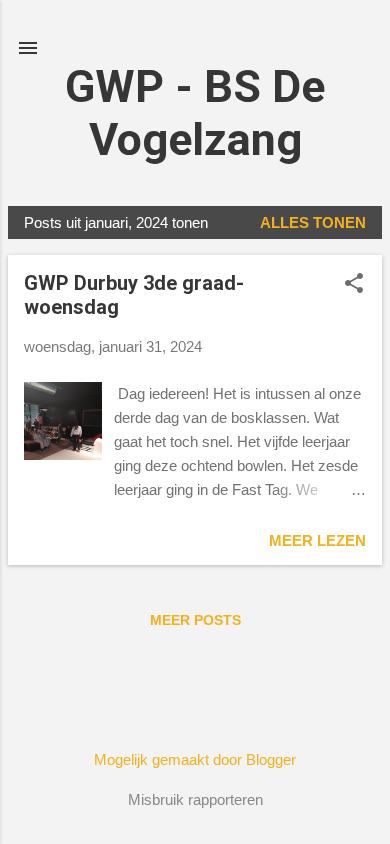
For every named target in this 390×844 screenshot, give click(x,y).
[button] (354, 284)
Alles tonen (313, 222)
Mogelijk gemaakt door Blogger (195, 759)
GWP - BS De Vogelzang (195, 113)
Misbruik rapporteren (195, 799)
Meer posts (195, 620)
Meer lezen (317, 540)
